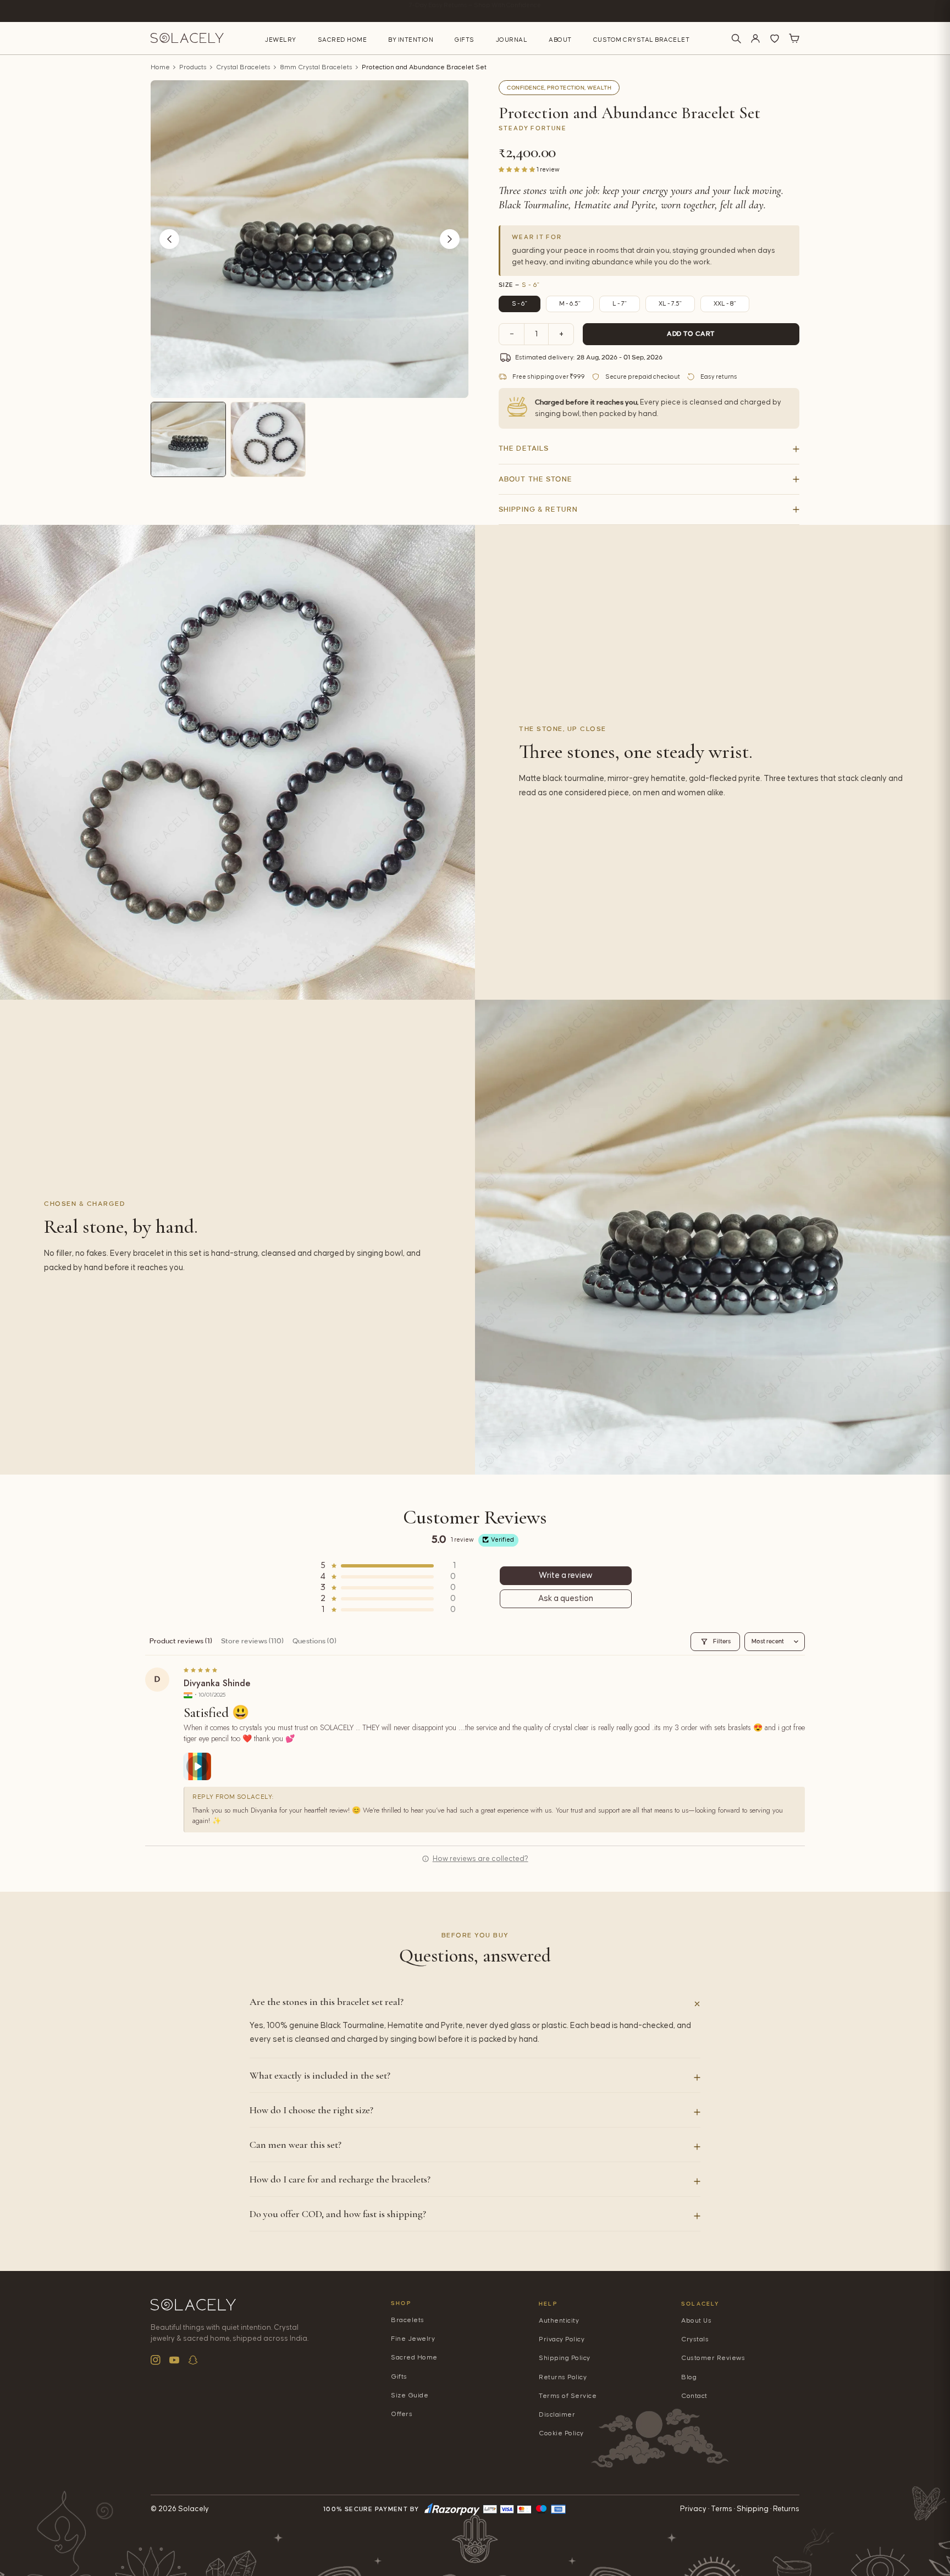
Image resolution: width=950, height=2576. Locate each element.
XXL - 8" (725, 304)
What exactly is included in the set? (320, 2075)
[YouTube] (174, 2360)
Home (160, 67)
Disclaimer (557, 2415)
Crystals (695, 2339)
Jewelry (281, 40)
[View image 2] (268, 439)
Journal (512, 40)
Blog (689, 2377)
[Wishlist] (775, 38)
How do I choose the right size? (311, 2110)
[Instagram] (156, 2360)
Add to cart (691, 334)
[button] (518, 169)
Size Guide (410, 2395)
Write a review (566, 1575)
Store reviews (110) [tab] (252, 1641)
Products (193, 67)
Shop (401, 2303)
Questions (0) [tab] (314, 1641)
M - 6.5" (570, 304)
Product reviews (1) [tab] (181, 1641)
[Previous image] (169, 239)
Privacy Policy (562, 2339)
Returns (786, 2509)
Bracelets (408, 2320)
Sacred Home (343, 40)
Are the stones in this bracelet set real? (327, 2002)
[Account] (755, 38)
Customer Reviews (713, 2358)
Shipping (753, 2509)
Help (548, 2304)
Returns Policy (563, 2377)
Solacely (701, 2304)
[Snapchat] (193, 2360)
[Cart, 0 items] (794, 38)
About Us (696, 2321)
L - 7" (620, 304)
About (560, 40)
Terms (722, 2509)
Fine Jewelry (413, 2339)
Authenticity (559, 2321)
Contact (694, 2396)
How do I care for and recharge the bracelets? (340, 2179)
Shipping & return (538, 509)
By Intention (411, 40)
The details (524, 448)
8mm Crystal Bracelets (316, 67)
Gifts (465, 40)
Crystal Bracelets (243, 67)
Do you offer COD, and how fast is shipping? (338, 2214)
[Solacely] (187, 38)
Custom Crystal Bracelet (642, 40)
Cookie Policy (561, 2433)
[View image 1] (188, 439)
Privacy (693, 2509)
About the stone (535, 479)
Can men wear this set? (296, 2145)
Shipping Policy (565, 2358)
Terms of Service (568, 2396)
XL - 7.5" (670, 304)
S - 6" (520, 304)
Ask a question (566, 1599)
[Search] (736, 38)
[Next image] (450, 239)
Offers (402, 2414)
